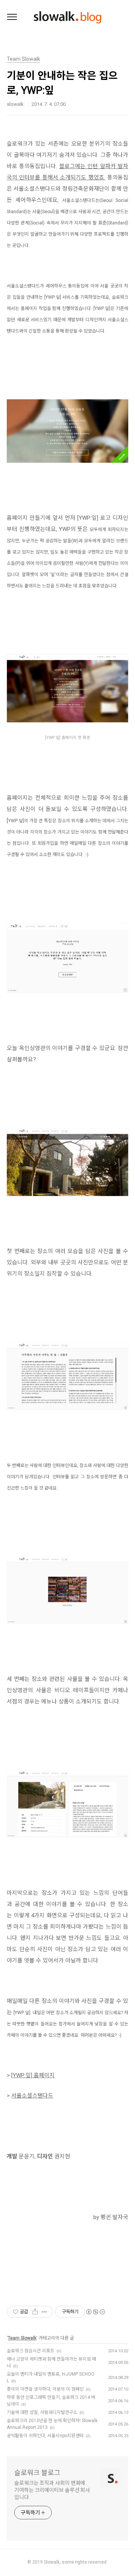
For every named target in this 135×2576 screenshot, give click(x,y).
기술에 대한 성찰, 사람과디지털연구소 (42, 2412)
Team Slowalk (22, 2338)
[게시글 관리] (44, 2312)
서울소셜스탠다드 (32, 2096)
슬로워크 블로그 (37, 2473)
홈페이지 (43, 2075)
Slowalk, (52, 2562)
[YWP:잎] (22, 2075)
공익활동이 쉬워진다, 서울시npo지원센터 (45, 2436)
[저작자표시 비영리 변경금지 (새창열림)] (95, 2312)
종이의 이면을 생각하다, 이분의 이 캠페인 (45, 2389)
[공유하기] (35, 2312)
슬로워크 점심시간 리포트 (31, 2351)
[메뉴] (12, 17)
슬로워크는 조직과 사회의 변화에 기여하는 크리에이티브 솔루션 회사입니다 (52, 2490)
